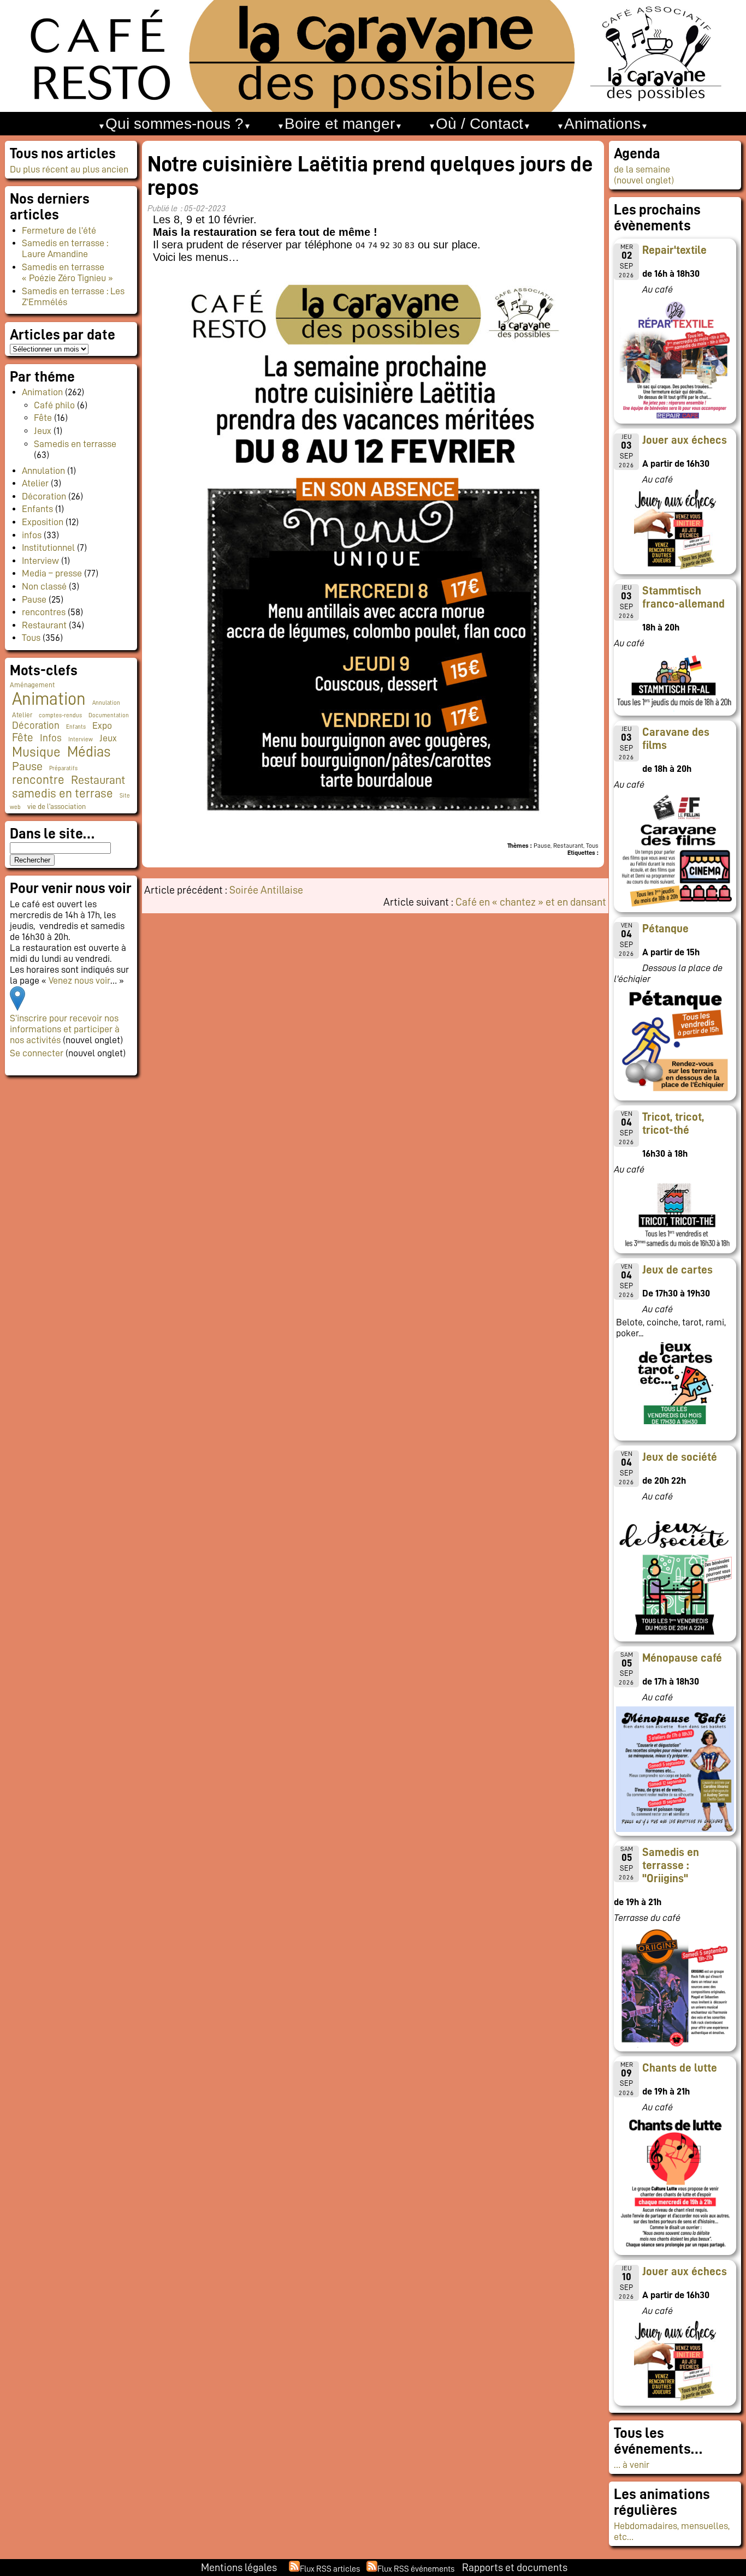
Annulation (43, 471)
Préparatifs (63, 768)
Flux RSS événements (416, 2569)
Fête (43, 418)
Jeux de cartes (677, 1270)
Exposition (43, 522)
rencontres (44, 612)
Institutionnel (48, 548)
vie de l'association (57, 807)
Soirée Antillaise (266, 890)
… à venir (632, 2465)
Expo (102, 725)
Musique (36, 752)
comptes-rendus (60, 715)
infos (32, 535)
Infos (51, 738)
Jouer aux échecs (685, 440)
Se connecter (37, 1053)
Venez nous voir (79, 980)
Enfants (37, 509)
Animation (42, 392)
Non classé (44, 586)
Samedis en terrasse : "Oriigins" (671, 1865)
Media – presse (52, 573)
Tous (31, 638)
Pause (34, 599)
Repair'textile (674, 250)
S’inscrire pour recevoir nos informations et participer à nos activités (65, 1029)
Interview (40, 561)
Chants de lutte (680, 2068)
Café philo (54, 405)
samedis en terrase (63, 793)
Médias (89, 752)
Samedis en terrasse (75, 444)
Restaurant (44, 625)
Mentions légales (239, 2567)
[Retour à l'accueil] (373, 56)
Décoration (44, 496)
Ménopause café (682, 1658)
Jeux (43, 431)
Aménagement (32, 685)
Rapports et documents (515, 2567)
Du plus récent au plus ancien (69, 169)
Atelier (35, 483)
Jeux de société (680, 1457)
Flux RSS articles (330, 2569)
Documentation (109, 715)
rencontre (38, 780)
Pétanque (665, 929)
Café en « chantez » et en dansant (531, 902)
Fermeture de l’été (59, 230)
